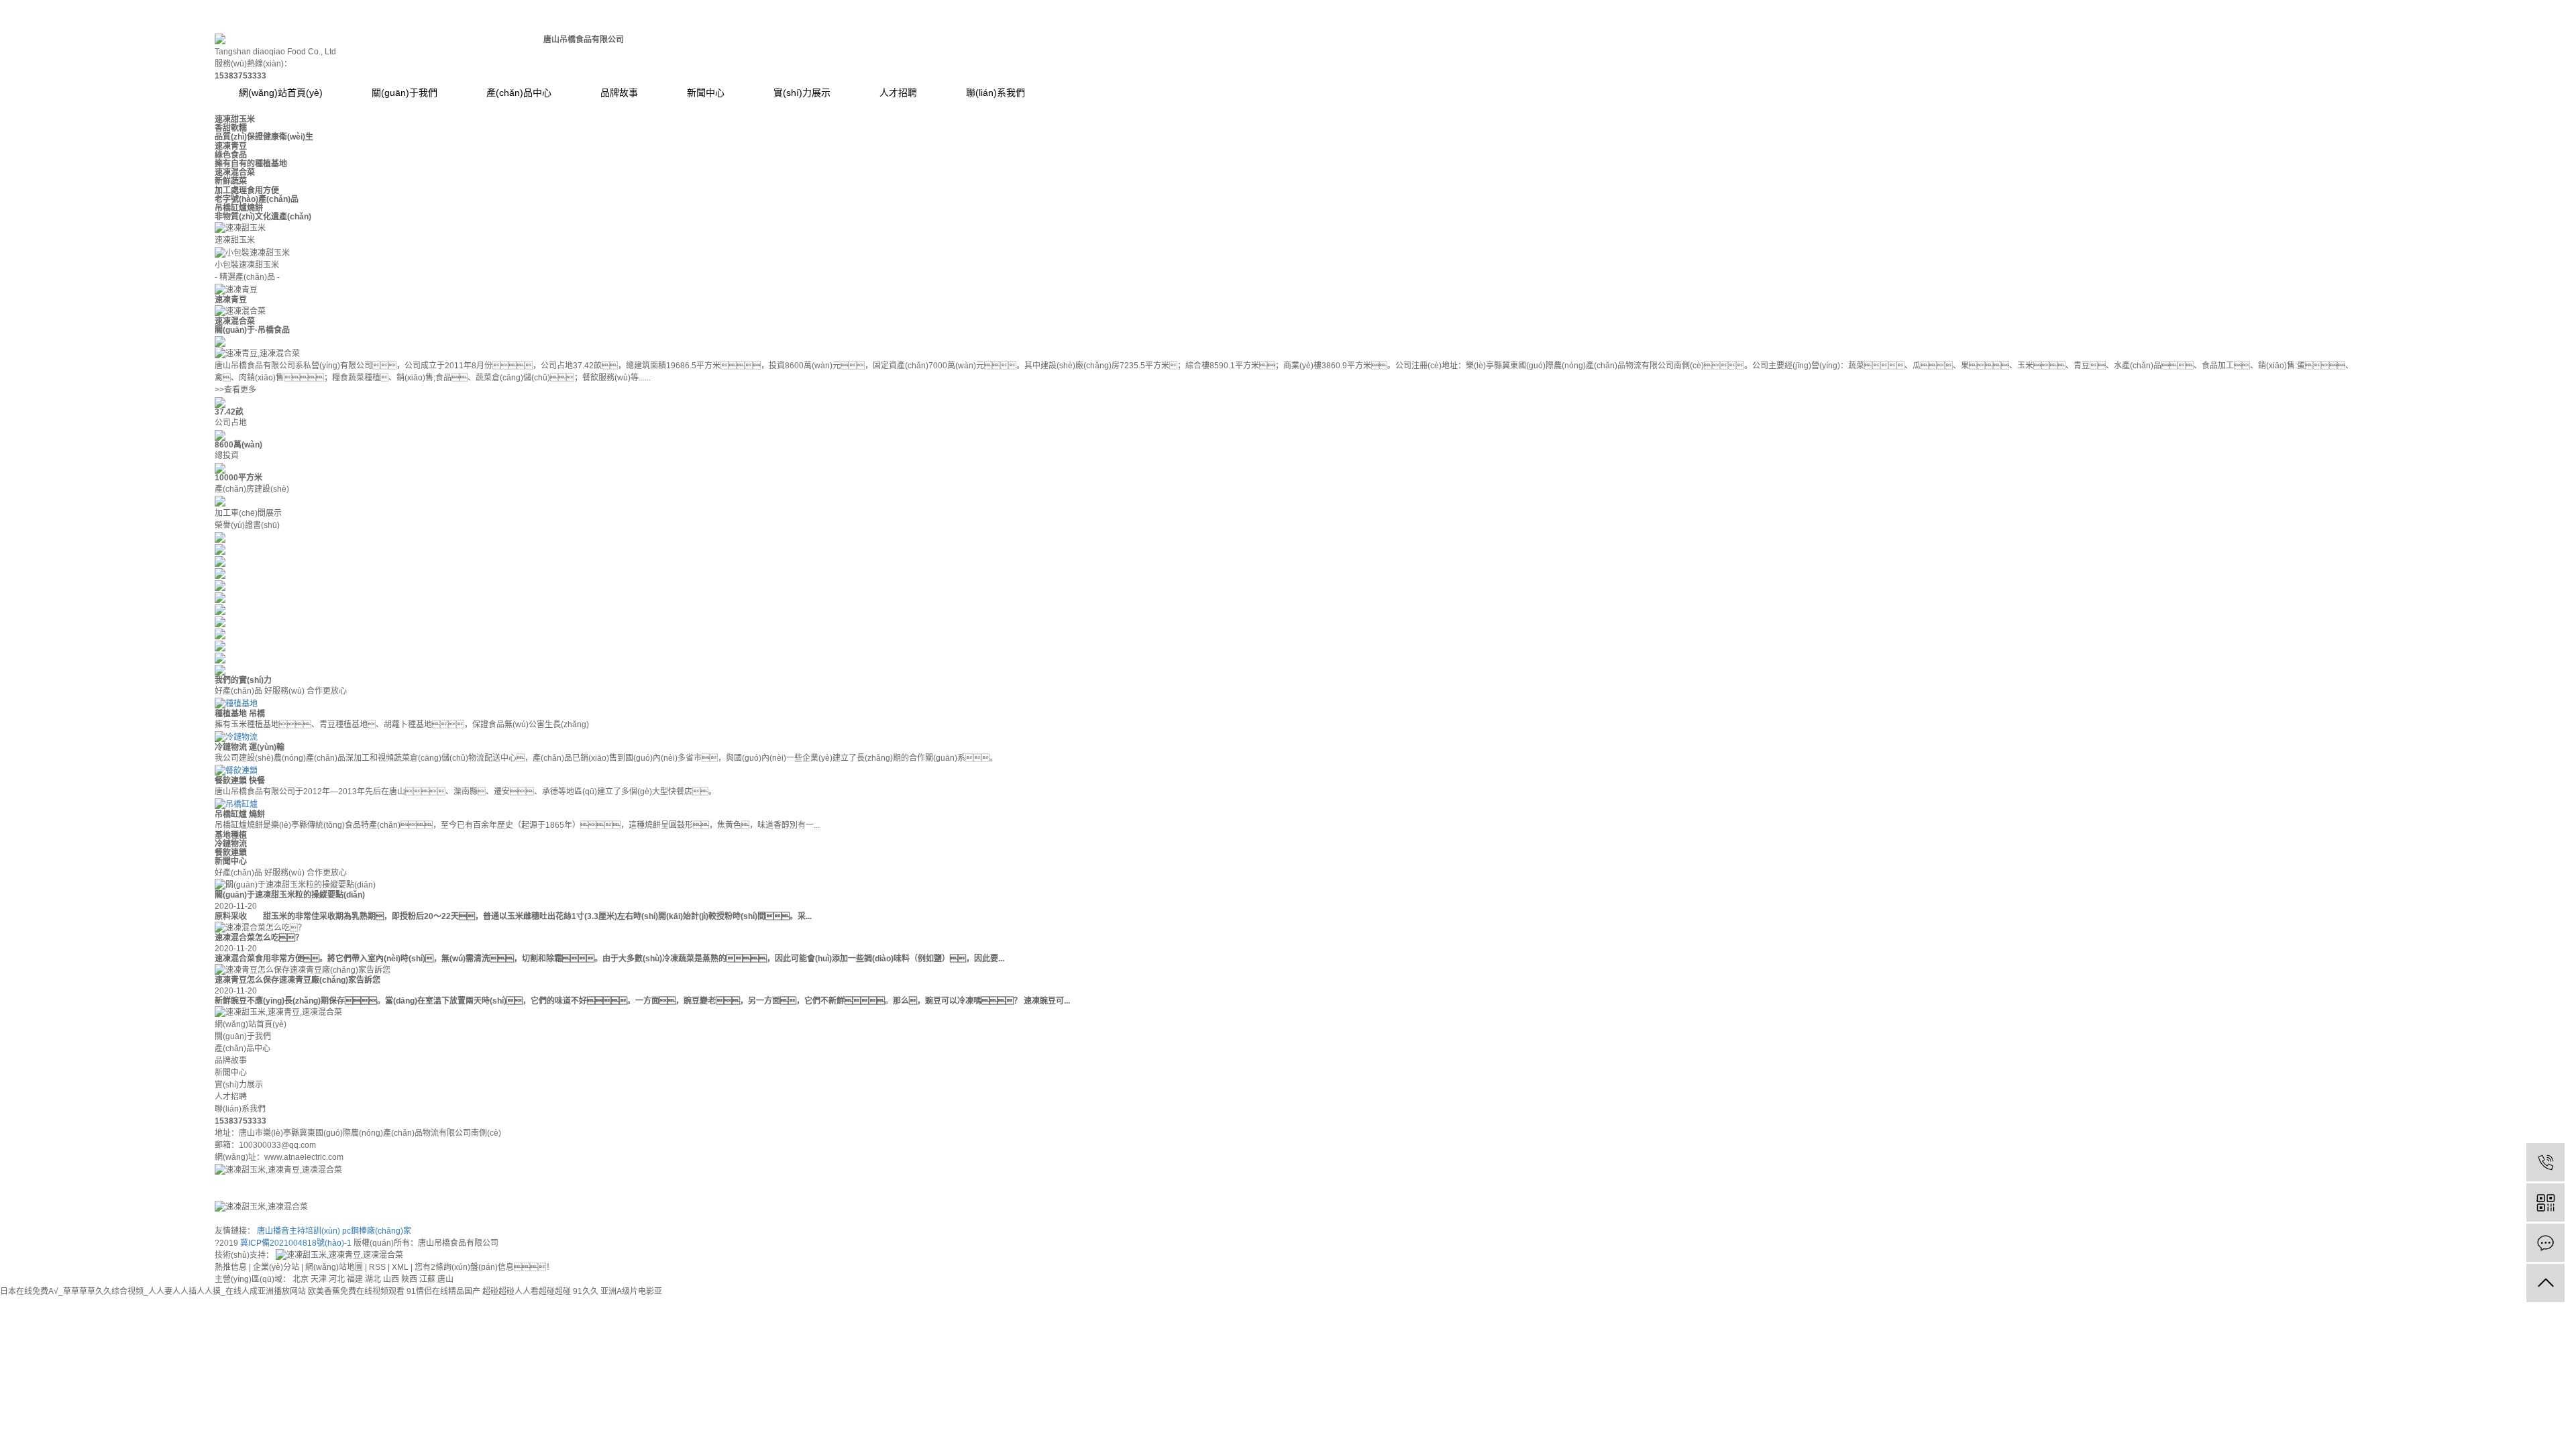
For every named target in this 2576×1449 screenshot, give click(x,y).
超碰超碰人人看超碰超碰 (527, 1291)
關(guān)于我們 (405, 93)
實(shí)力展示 (802, 93)
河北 (338, 1279)
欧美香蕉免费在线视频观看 (356, 1291)
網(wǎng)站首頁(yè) (281, 93)
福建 (356, 1279)
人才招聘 (898, 93)
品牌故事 (619, 93)
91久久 (586, 1291)
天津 (320, 1279)
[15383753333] (2545, 1162)
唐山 (445, 1279)
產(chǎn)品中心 (519, 93)
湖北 (374, 1279)
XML (400, 1267)
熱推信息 (231, 1267)
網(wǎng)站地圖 (334, 1267)
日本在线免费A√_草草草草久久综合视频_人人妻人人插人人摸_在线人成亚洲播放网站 (153, 1291)
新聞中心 (706, 93)
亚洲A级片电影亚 (631, 1291)
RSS (377, 1267)
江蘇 (428, 1279)
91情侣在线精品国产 (443, 1291)
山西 (392, 1279)
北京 (302, 1279)
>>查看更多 (235, 390)
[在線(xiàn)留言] (2545, 1243)
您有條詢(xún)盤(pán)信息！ (484, 1267)
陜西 (410, 1279)
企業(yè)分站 (276, 1267)
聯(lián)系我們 (996, 93)
